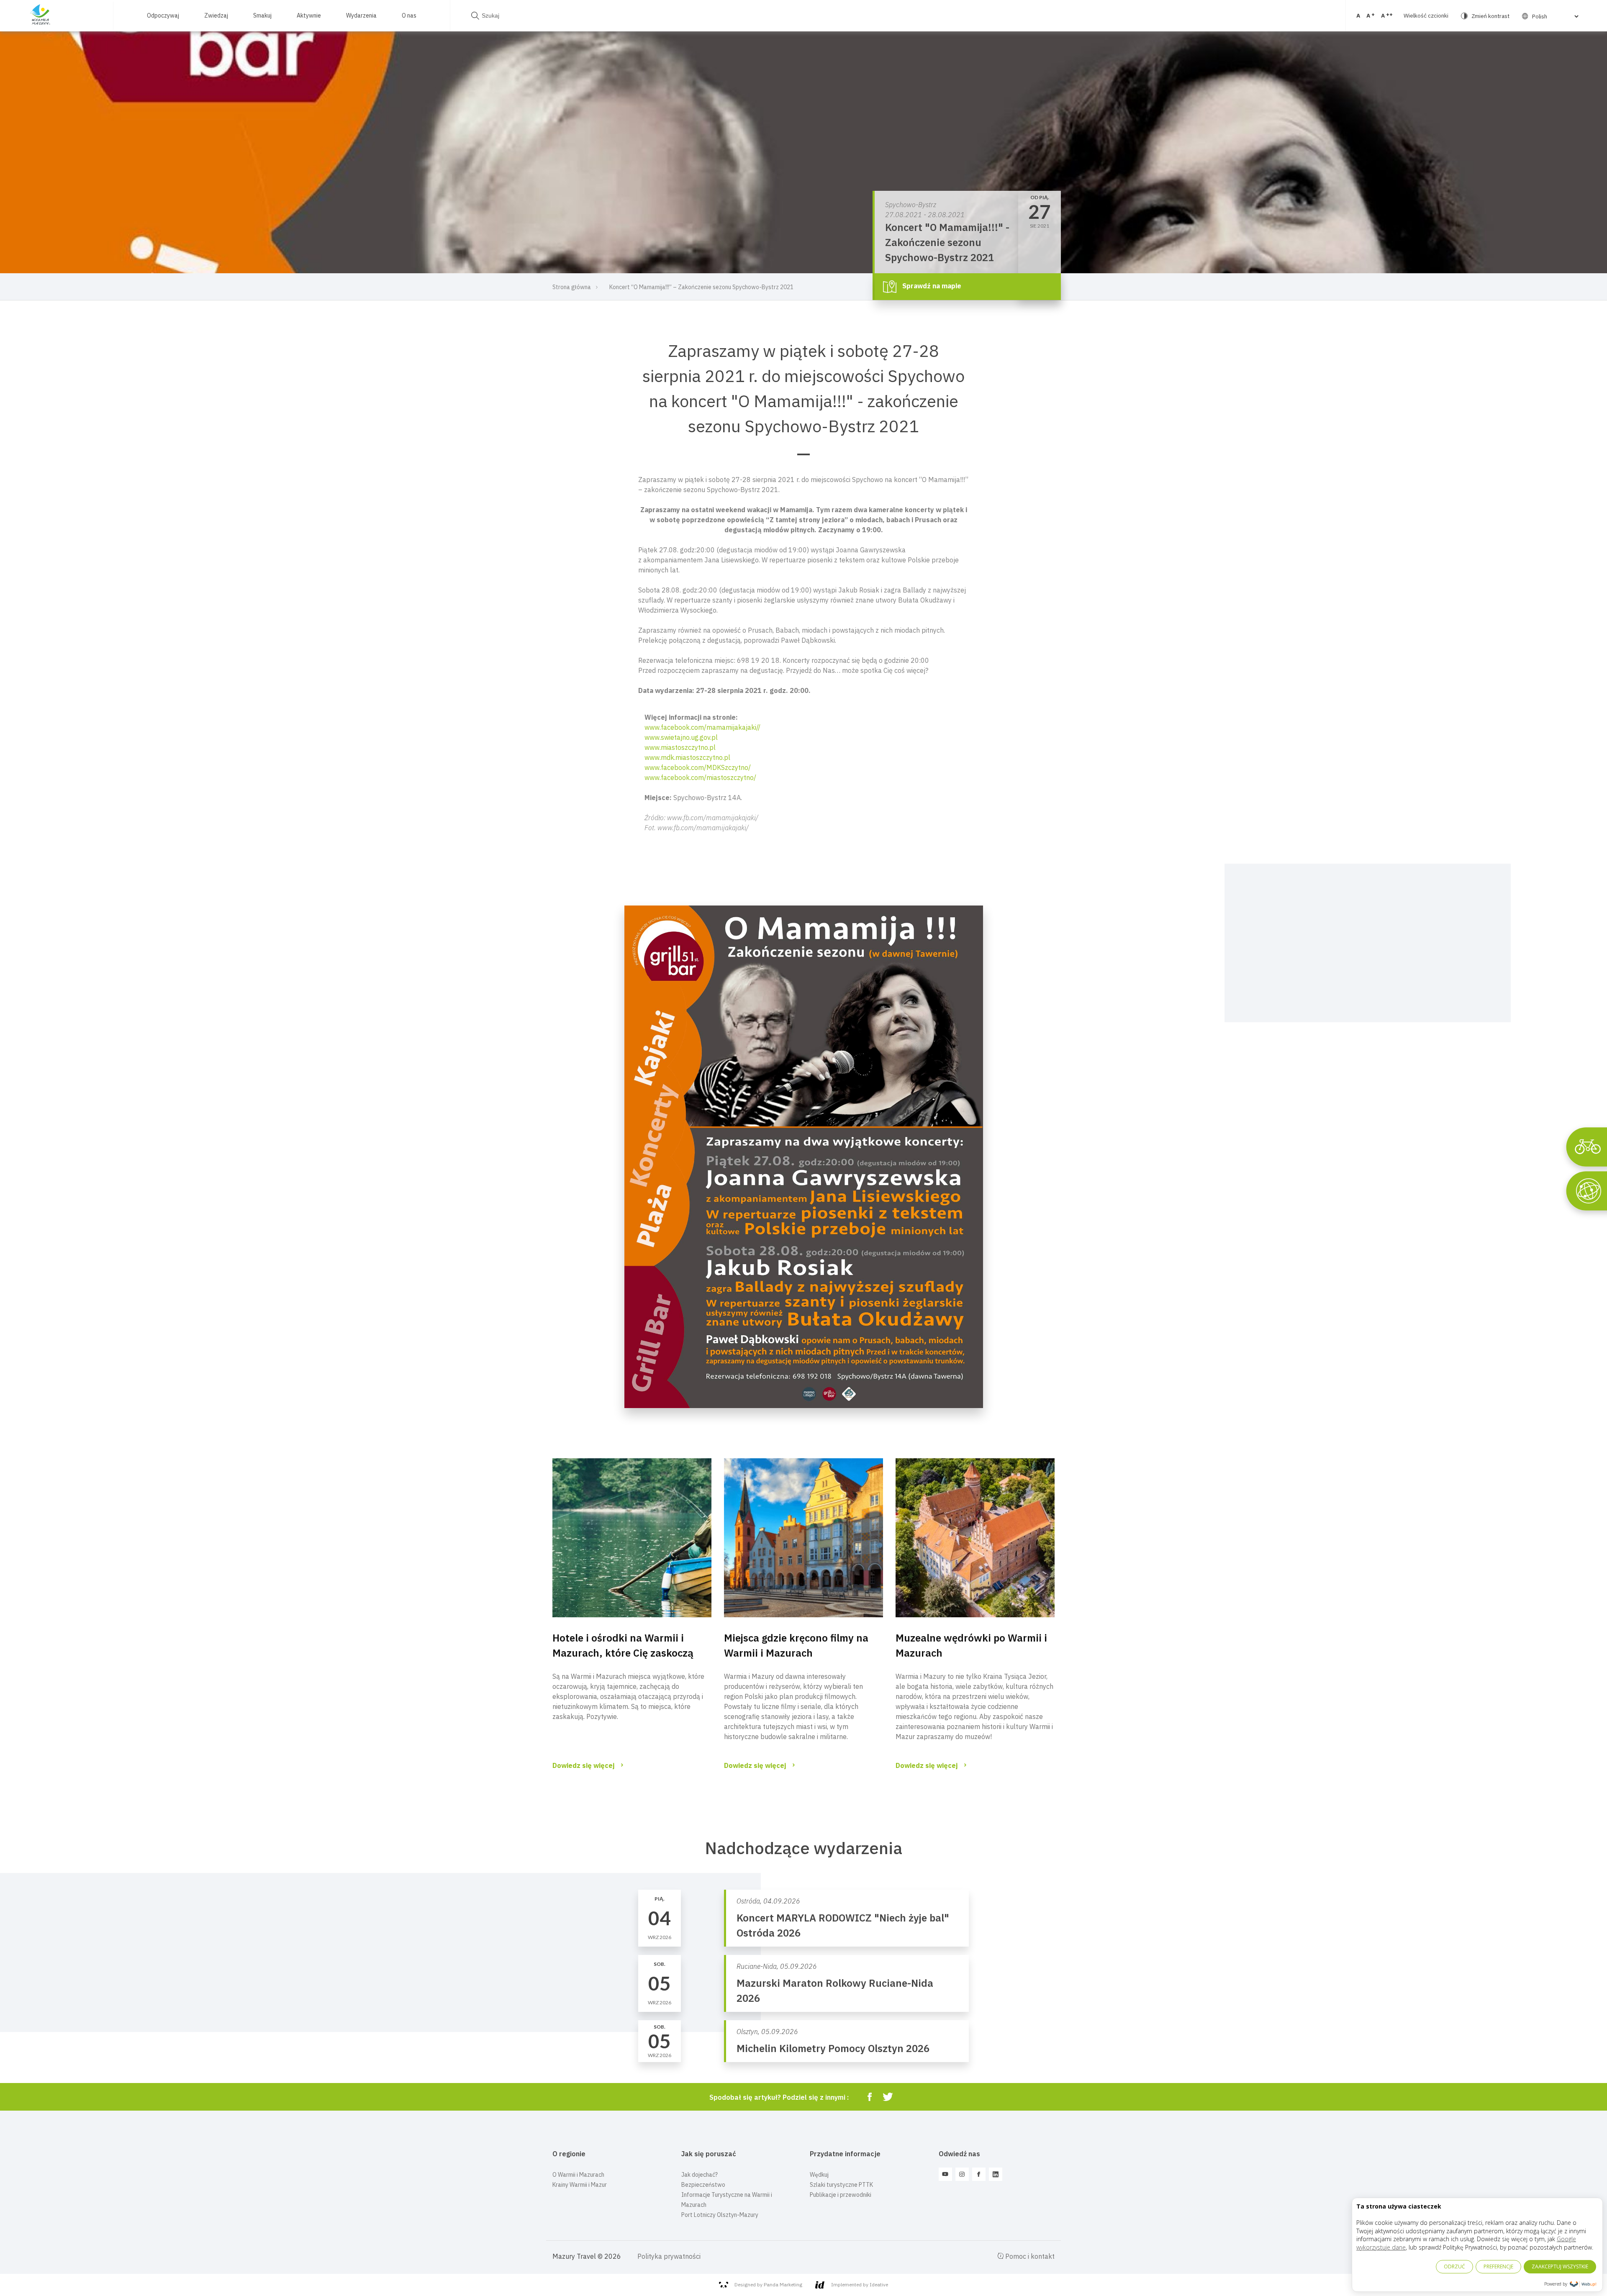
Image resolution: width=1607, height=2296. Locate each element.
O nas (409, 15)
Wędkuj (819, 2175)
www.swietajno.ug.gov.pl (681, 737)
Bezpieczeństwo (703, 2185)
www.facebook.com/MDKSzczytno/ (698, 767)
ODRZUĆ (1454, 2266)
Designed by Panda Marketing (768, 2284)
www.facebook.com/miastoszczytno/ (700, 777)
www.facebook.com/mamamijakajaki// (702, 727)
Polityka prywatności (669, 2256)
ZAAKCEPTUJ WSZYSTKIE (1560, 2266)
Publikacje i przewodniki (841, 2195)
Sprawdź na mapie (931, 286)
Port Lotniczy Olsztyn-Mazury (720, 2215)
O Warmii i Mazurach (578, 2175)
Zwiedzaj (216, 15)
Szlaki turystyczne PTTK (841, 2185)
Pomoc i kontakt (1029, 2256)
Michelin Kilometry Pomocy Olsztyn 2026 (833, 2048)
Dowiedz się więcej (584, 1765)
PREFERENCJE (1498, 2266)
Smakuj (262, 15)
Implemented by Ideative (860, 2284)
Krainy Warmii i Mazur (580, 2185)
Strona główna (572, 287)
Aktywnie (309, 15)
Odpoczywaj (163, 15)
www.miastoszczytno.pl (680, 747)
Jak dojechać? (700, 2175)
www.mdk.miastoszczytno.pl (687, 757)
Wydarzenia (361, 15)
